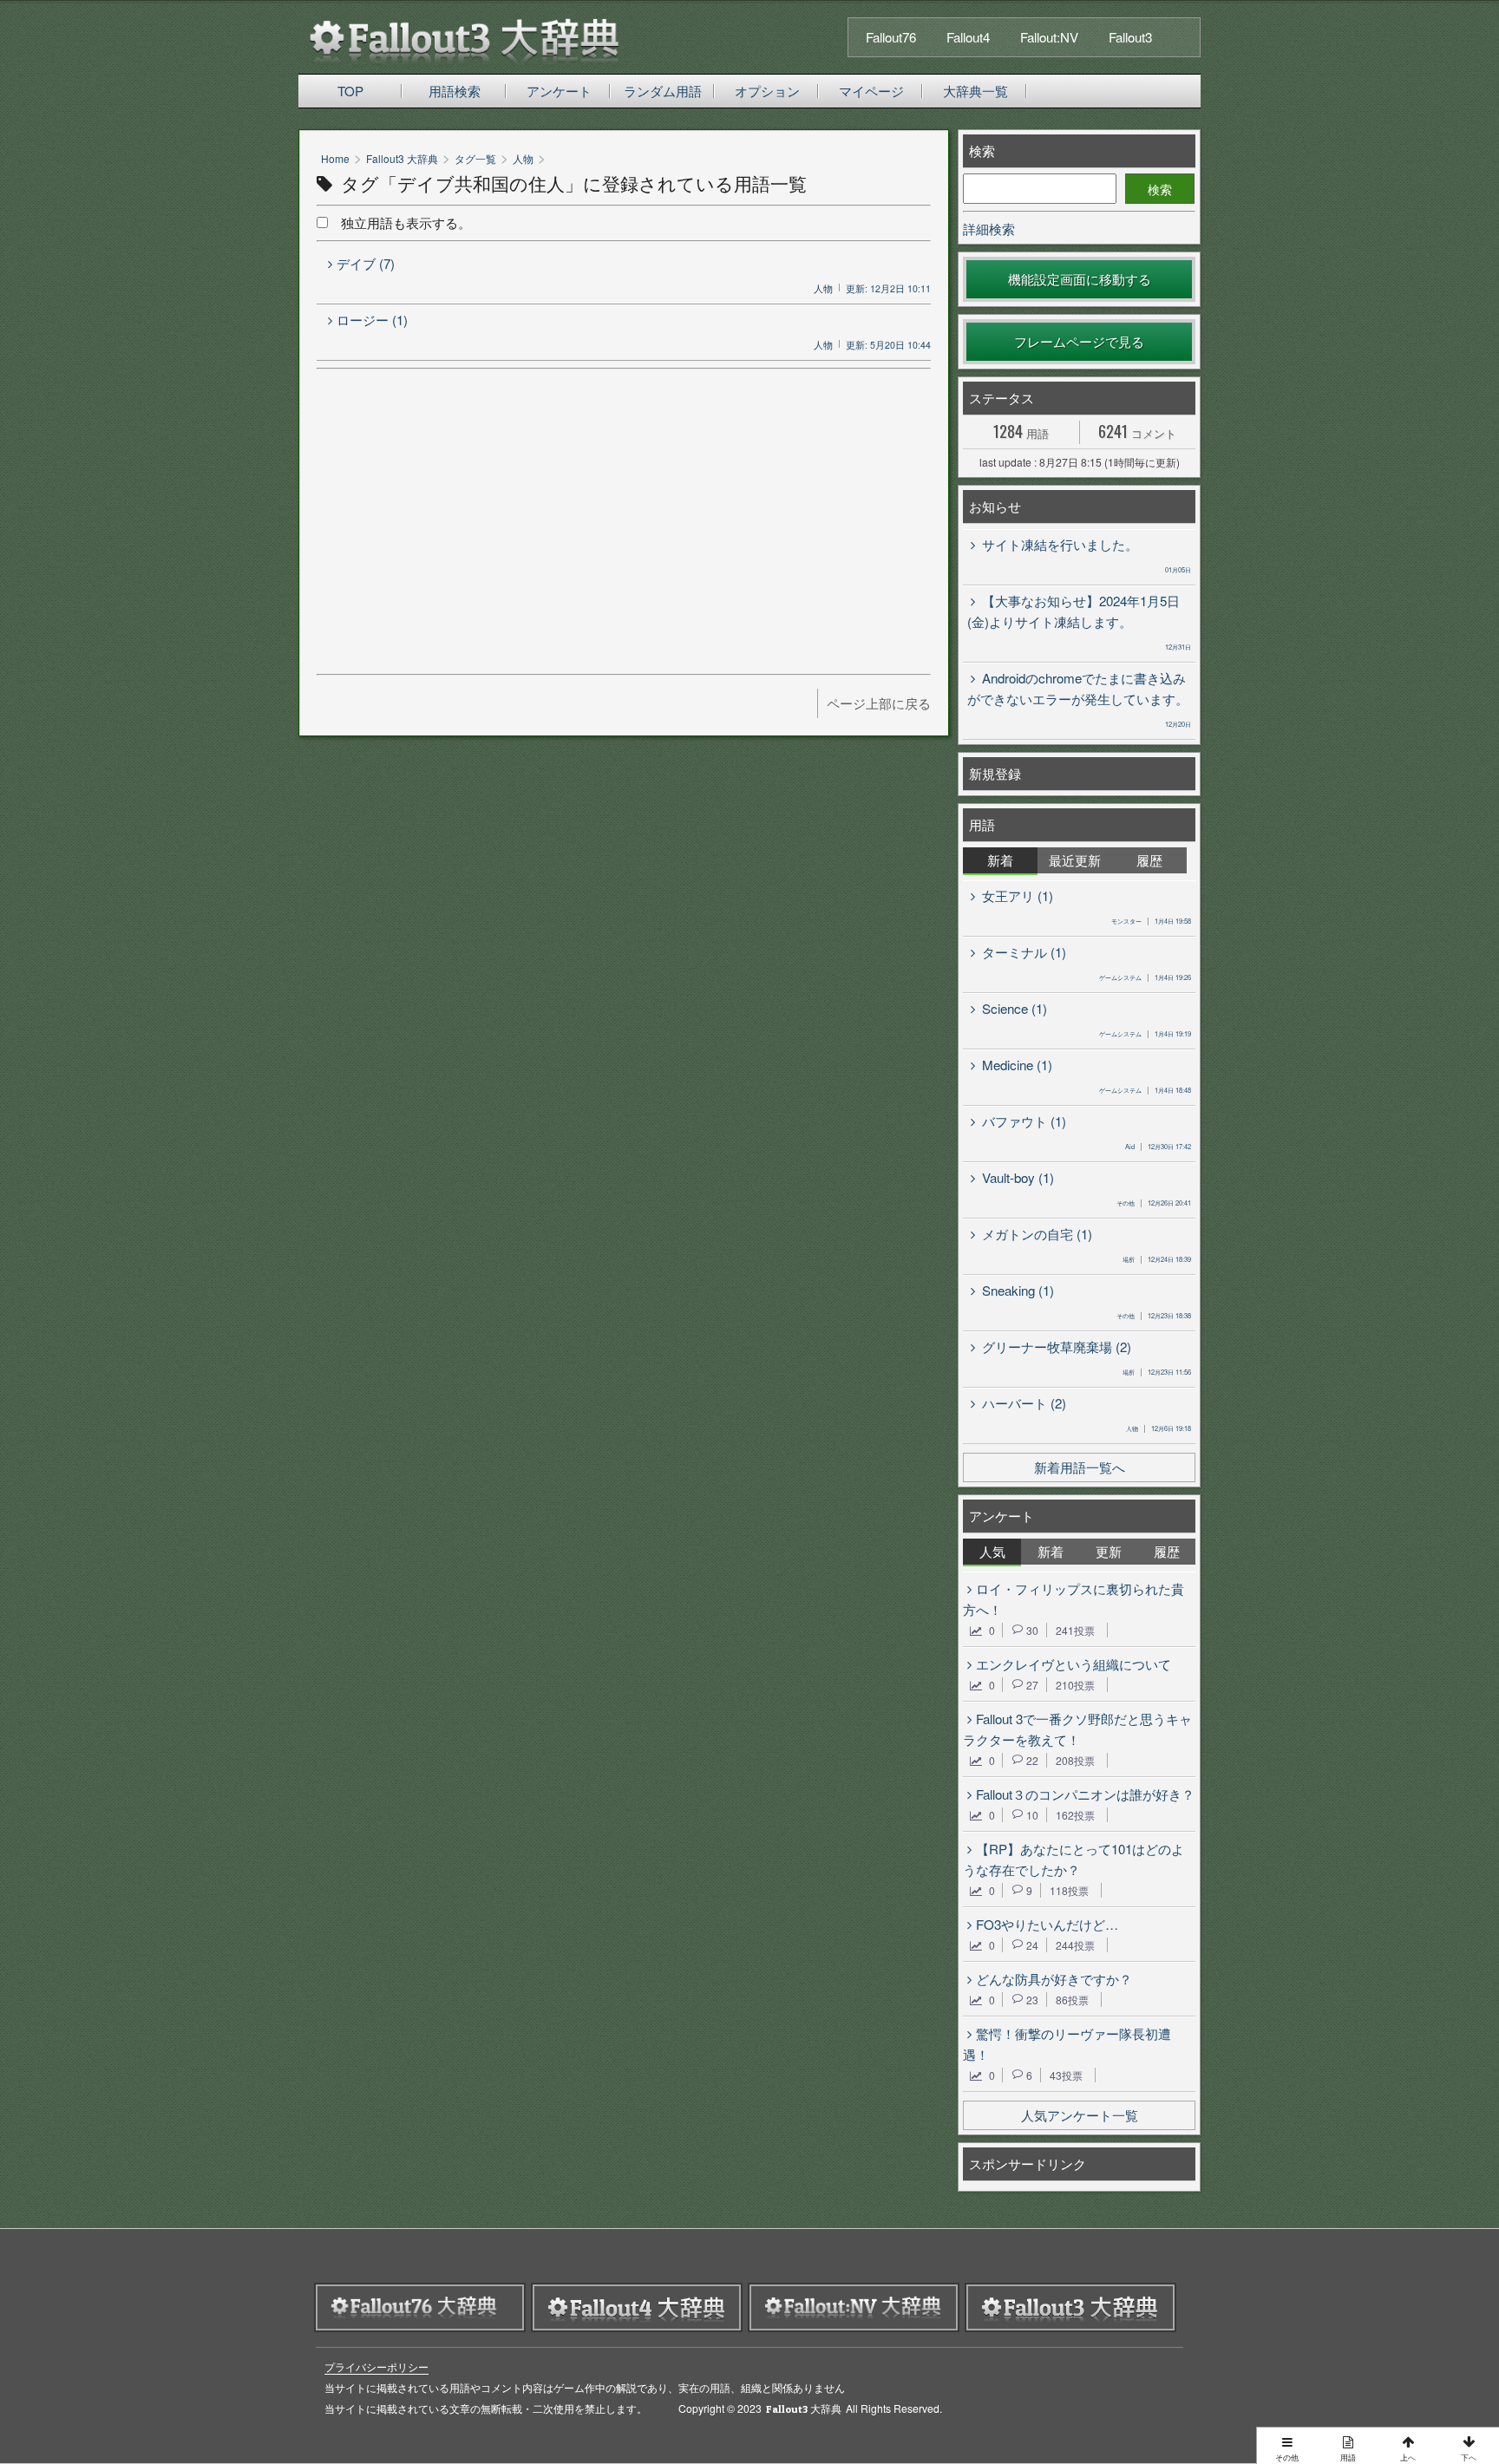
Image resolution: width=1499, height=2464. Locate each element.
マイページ (871, 91)
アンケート (559, 91)
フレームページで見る (1079, 341)
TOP (350, 91)
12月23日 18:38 (1154, 1315)
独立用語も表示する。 (399, 222)
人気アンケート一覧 (1080, 2115)
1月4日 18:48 (1145, 1090)
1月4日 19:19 (1145, 1033)
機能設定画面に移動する (1080, 279)
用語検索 (455, 91)
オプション (767, 91)
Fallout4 (968, 37)
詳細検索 (989, 229)
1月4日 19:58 (1151, 921)
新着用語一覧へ (1080, 1467)
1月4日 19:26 (1145, 977)
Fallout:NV (1049, 37)
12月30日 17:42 (1158, 1146)
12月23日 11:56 (1157, 1372)
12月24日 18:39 (1157, 1259)
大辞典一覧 (975, 91)
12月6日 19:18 (1159, 1428)
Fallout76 (891, 37)
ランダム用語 (663, 91)
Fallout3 (1130, 37)
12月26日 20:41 (1154, 1203)
